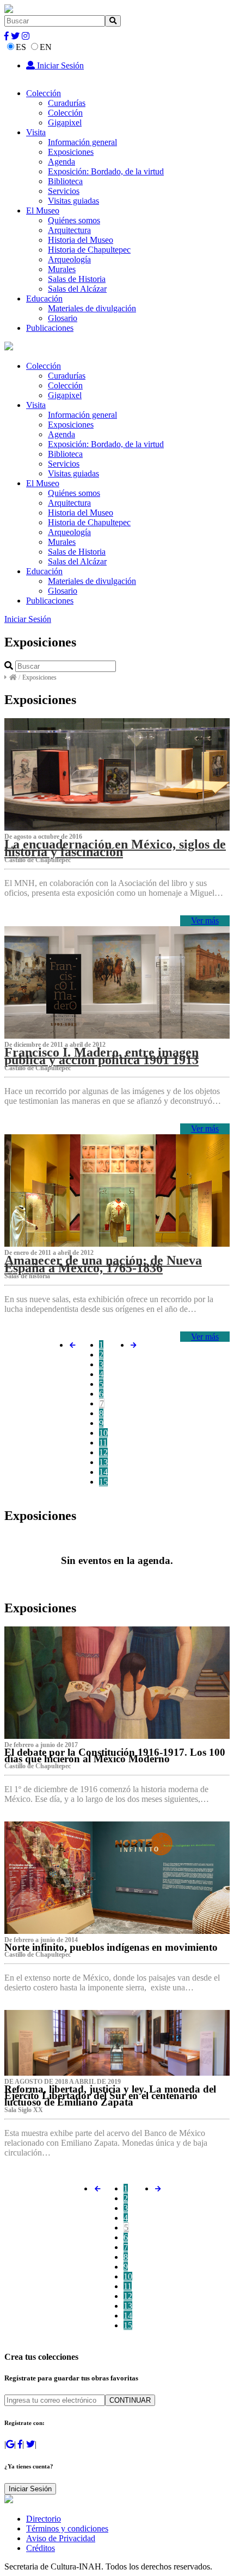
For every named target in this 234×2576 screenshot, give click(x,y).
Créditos (41, 2548)
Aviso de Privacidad (61, 2538)
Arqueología (69, 259)
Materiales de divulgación (92, 308)
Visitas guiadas (73, 201)
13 (103, 1462)
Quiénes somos (74, 220)
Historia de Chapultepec (89, 250)
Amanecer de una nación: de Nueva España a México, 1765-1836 (103, 1264)
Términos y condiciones (67, 2528)
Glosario (63, 318)
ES (21, 47)
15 (103, 1482)
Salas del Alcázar (77, 289)
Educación (44, 299)
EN (46, 47)
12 (103, 1452)
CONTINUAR (130, 2400)
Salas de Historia (77, 279)
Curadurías (67, 103)
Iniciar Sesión (59, 65)
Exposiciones (71, 152)
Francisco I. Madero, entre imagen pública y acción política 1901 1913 (101, 1056)
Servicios (64, 191)
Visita (36, 132)
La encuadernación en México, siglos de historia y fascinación (115, 848)
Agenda (61, 162)
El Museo (43, 211)
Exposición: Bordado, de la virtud (106, 171)
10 (103, 1433)
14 (103, 1472)
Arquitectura (69, 230)
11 (103, 1443)
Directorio (44, 2519)
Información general (82, 142)
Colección (44, 93)
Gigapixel (65, 122)
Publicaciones (50, 328)
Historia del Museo (81, 240)
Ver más (205, 921)
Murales (62, 269)
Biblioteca (65, 181)
